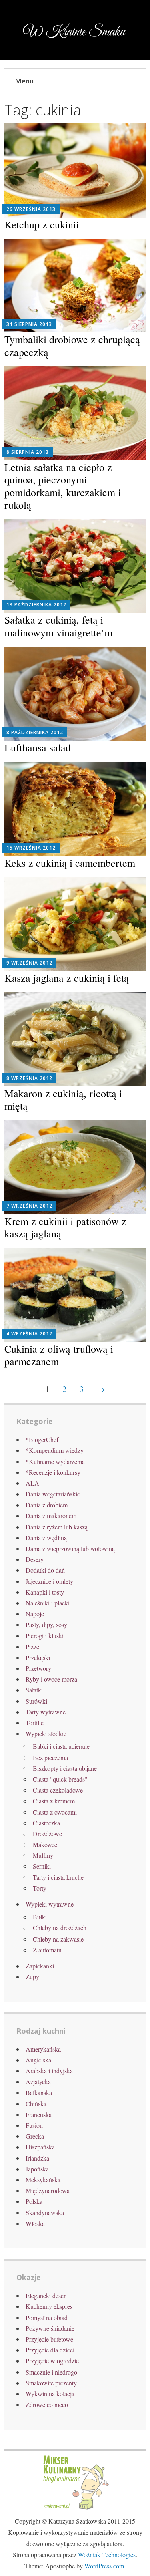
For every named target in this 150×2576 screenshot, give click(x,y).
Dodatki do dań (45, 1570)
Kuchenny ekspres (49, 2306)
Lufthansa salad (38, 747)
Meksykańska (43, 2180)
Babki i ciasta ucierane (61, 1746)
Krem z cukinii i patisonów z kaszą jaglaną (65, 1227)
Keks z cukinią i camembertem (70, 863)
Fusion (34, 2125)
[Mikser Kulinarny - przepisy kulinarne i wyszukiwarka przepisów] (75, 2509)
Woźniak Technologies (107, 2555)
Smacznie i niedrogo (51, 2372)
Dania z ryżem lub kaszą (57, 1527)
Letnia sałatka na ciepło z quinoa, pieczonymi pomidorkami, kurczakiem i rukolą (63, 486)
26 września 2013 (31, 209)
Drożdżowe (47, 1834)
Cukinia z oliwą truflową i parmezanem (59, 1355)
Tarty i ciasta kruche (58, 1877)
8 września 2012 (29, 1078)
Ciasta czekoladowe (58, 1790)
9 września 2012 (29, 963)
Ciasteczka (46, 1823)
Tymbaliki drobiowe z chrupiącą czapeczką (72, 345)
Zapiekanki (40, 1966)
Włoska (35, 2223)
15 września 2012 (31, 848)
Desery (35, 1559)
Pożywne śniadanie (50, 2328)
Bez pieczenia (50, 1757)
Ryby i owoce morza (51, 1679)
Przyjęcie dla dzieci (50, 2350)
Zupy (32, 1977)
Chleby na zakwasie (58, 1939)
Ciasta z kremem (54, 1801)
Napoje (35, 1614)
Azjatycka (38, 2082)
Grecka (35, 2136)
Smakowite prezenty (51, 2383)
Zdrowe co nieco (47, 2404)
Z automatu (47, 1950)
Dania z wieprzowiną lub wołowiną (70, 1548)
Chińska (36, 2104)
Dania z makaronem (51, 1516)
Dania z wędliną (46, 1538)
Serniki (42, 1866)
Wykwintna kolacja (50, 2394)
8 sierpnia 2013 (28, 452)
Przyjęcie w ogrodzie (52, 2361)
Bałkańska (39, 2092)
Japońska (37, 2169)
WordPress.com (104, 2566)
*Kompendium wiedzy (55, 1450)
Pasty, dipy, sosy (46, 1624)
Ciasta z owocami (55, 1812)
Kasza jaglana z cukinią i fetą (67, 978)
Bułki (40, 1917)
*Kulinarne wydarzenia (55, 1461)
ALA (32, 1483)
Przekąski (38, 1657)
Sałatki (34, 1690)
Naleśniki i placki (48, 1603)
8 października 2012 (35, 732)
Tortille (35, 1723)
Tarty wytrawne (46, 1712)
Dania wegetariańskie (53, 1494)
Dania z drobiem (47, 1505)
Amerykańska (43, 2049)
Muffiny (43, 1855)
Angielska (38, 2060)
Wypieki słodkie (46, 1733)
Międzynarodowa (48, 2190)
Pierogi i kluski (45, 1636)
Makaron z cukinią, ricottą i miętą (63, 1099)
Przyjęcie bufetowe (49, 2339)
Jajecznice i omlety (49, 1581)
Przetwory (38, 1668)
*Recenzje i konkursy (53, 1472)
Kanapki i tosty (45, 1592)
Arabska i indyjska (49, 2071)
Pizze (32, 1647)
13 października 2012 (36, 605)
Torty (40, 1888)
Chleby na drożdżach (60, 1928)
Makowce (45, 1844)
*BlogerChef (42, 1439)
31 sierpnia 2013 (29, 324)
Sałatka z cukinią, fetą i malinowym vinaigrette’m (58, 626)
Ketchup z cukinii (42, 224)
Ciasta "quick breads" (60, 1779)
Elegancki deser (46, 2295)
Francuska (39, 2114)
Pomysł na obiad (47, 2317)
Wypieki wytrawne (50, 1904)
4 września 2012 (29, 1334)
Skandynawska (45, 2212)
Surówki (36, 1701)
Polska (34, 2201)
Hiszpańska (40, 2147)
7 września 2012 (29, 1206)
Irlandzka (37, 2158)
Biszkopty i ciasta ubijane (65, 1768)
